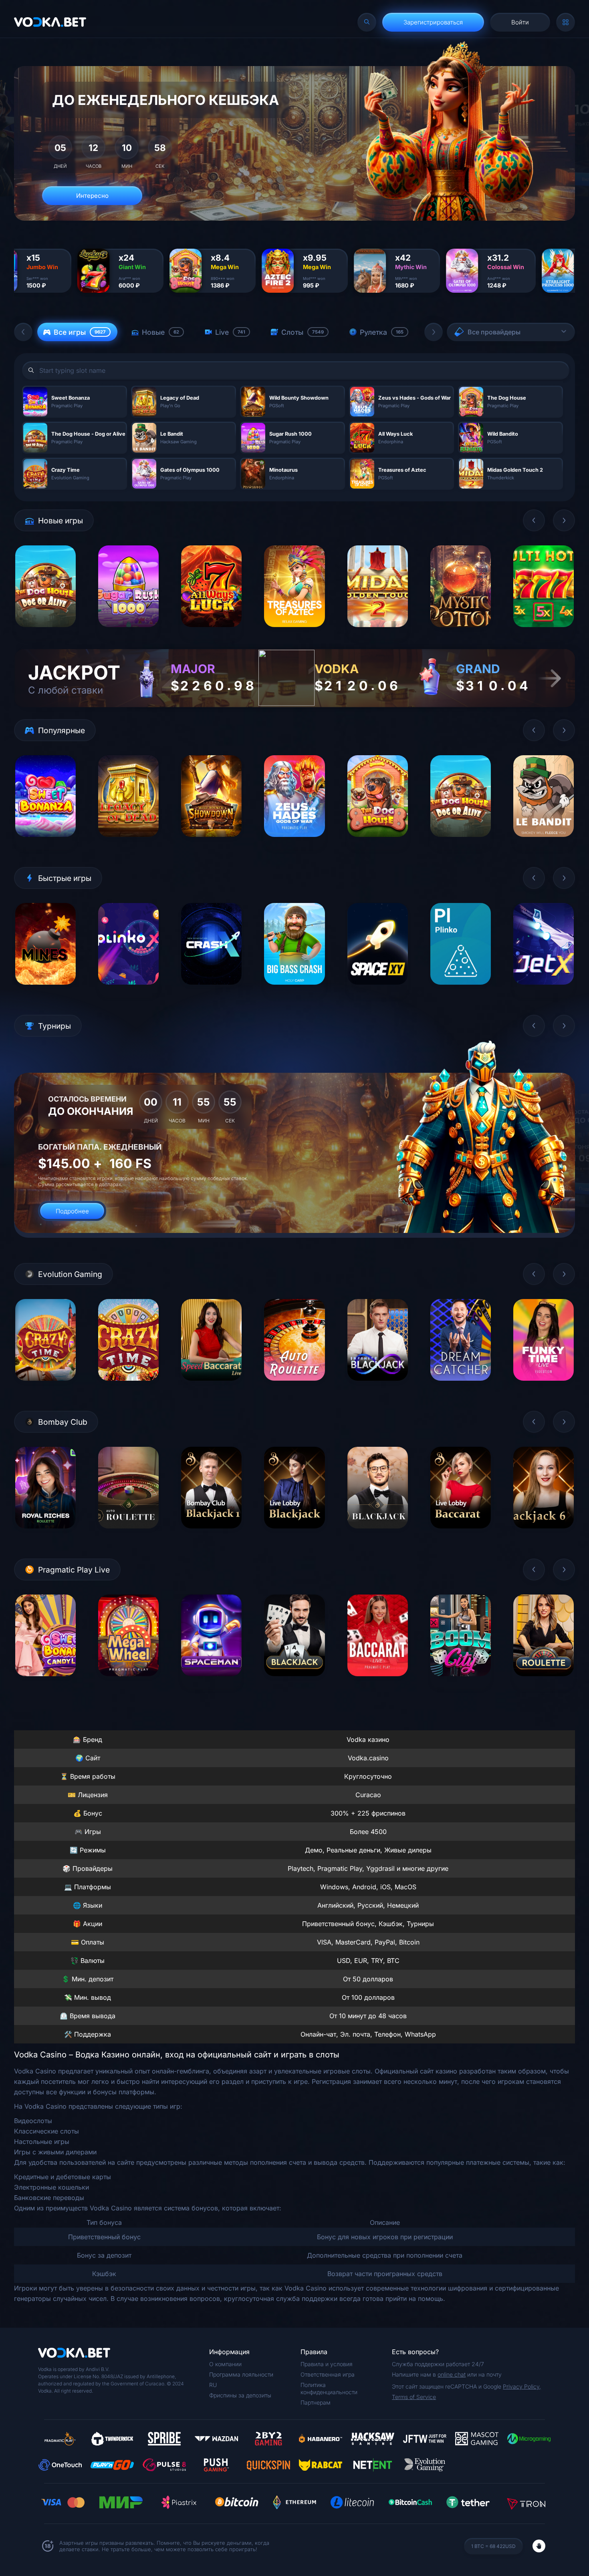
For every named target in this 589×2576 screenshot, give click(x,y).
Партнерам (316, 2402)
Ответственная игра (328, 2374)
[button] (23, 332)
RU (213, 2385)
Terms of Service (414, 2397)
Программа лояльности (241, 2374)
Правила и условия (327, 2364)
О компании (225, 2364)
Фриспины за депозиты (240, 2395)
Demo (45, 633)
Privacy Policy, (522, 2386)
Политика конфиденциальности (329, 2388)
